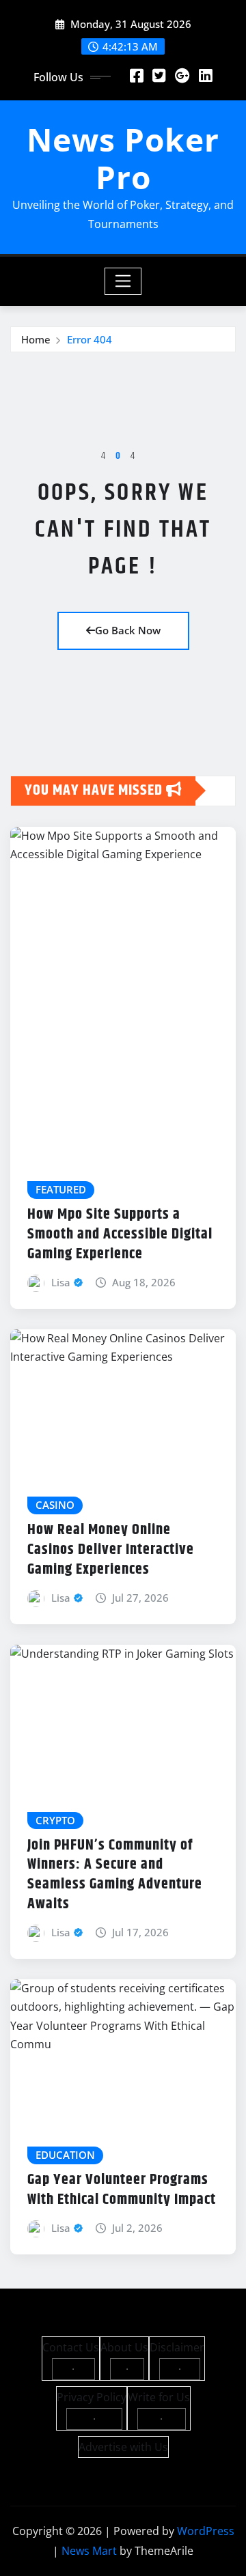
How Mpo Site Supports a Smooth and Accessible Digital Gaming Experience (120, 1234)
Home (36, 339)
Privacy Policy (92, 2397)
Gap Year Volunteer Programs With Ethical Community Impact (122, 2190)
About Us (124, 2347)
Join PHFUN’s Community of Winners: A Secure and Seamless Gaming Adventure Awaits (115, 1875)
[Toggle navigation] (123, 281)
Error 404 (90, 339)
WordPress (206, 2531)
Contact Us (71, 2347)
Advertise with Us (123, 2447)
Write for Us (159, 2397)
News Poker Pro (123, 158)
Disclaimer (177, 2347)
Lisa (61, 1282)
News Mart (89, 2551)
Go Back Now (128, 630)
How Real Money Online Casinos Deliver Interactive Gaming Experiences (111, 1549)
